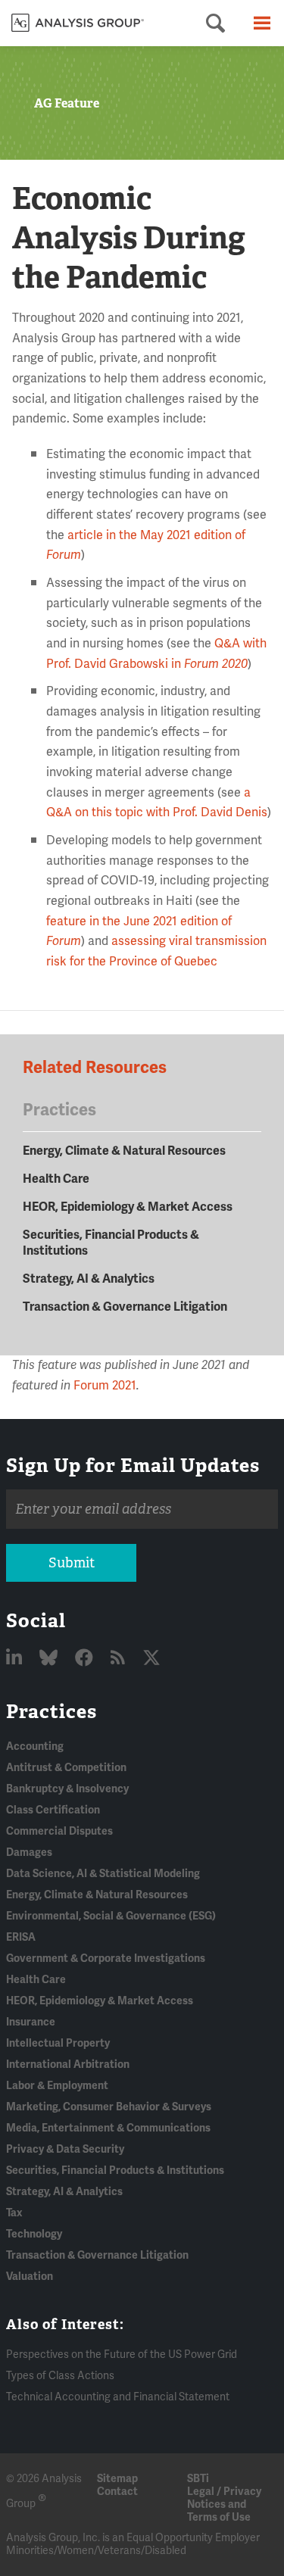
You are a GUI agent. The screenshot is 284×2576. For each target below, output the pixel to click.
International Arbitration (68, 2065)
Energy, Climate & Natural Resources (124, 1151)
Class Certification (53, 1810)
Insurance (31, 2022)
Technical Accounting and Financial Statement (118, 2397)
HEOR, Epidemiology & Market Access (128, 1207)
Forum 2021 (105, 1386)
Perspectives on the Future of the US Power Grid (122, 2355)
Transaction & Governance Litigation (125, 1307)
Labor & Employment (57, 2086)
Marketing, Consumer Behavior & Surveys (109, 2107)
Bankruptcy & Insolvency (67, 1789)
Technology (34, 2234)
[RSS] (120, 1659)
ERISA (21, 1937)
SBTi (198, 2479)
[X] (151, 1659)
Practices (51, 1711)
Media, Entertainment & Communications (108, 2128)
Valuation (30, 2277)
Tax (14, 2213)
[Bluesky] (50, 1659)
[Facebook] (86, 1659)
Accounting (35, 1746)
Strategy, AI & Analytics (89, 1279)
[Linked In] (16, 1659)
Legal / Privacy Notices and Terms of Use (224, 2504)
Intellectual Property (58, 2043)
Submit (72, 1563)
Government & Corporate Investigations (106, 1959)
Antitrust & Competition (66, 1768)
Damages (29, 1852)
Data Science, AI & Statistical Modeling (103, 1874)
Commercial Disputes (59, 1831)
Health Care (56, 1179)
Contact (117, 2492)
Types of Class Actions (60, 2376)
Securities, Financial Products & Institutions (115, 2171)
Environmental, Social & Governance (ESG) (111, 1916)
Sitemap (117, 2479)
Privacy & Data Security (65, 2149)
